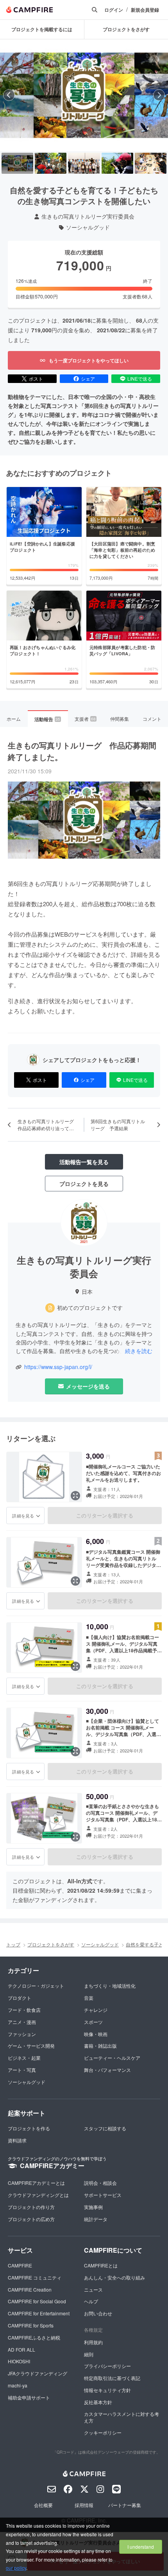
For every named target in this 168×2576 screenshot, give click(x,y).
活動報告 (47, 719)
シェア (88, 378)
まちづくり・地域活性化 (110, 1986)
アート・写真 (22, 2070)
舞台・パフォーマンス (107, 2070)
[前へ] (9, 95)
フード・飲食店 (24, 2010)
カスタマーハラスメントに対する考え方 (122, 2417)
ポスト (36, 378)
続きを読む (139, 1351)
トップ (13, 1944)
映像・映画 (96, 2034)
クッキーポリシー (103, 2432)
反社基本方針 (98, 2402)
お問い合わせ (98, 2313)
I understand (141, 2547)
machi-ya (18, 2385)
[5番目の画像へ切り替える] (151, 163)
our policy (16, 2568)
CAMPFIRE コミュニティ (35, 2277)
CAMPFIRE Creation (30, 2289)
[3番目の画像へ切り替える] (84, 163)
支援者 (85, 719)
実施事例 (93, 2207)
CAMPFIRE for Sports (31, 2325)
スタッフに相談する (105, 2128)
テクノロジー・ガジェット (36, 1986)
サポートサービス (103, 2195)
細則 (89, 2354)
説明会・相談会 (100, 2183)
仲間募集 (120, 719)
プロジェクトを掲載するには (42, 29)
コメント (152, 719)
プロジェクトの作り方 (31, 2207)
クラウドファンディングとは (38, 2195)
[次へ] (159, 95)
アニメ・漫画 (22, 2022)
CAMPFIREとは (101, 2265)
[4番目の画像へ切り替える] (117, 163)
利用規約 (93, 2342)
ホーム (14, 719)
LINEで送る (140, 378)
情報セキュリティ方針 (107, 2390)
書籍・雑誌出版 (100, 2046)
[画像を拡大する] (75, 1496)
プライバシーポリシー (107, 2366)
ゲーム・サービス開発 (31, 2046)
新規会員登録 (145, 10)
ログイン (114, 10)
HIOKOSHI (19, 2361)
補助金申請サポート (29, 2397)
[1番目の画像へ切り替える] (17, 163)
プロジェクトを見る (84, 1184)
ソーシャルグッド (88, 227)
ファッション (22, 2034)
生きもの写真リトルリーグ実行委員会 (88, 216)
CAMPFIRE (20, 2265)
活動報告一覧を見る (84, 1162)
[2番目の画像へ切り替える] (51, 163)
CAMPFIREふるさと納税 (34, 2337)
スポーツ (93, 2022)
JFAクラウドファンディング (38, 2373)
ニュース (93, 2289)
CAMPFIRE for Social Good (37, 2301)
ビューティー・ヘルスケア (112, 2058)
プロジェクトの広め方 (31, 2219)
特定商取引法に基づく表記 (112, 2378)
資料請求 (17, 2140)
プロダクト (20, 1998)
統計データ (96, 2219)
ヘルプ (91, 2301)
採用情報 (84, 2505)
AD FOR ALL (21, 2349)
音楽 (89, 1998)
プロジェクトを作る (29, 2128)
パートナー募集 (125, 2505)
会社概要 (43, 2505)
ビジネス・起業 (24, 2058)
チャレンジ (96, 2010)
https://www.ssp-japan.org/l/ (58, 1367)
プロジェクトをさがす (51, 1944)
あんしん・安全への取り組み (114, 2277)
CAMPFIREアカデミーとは (36, 2183)
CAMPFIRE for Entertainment (39, 2313)
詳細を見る (23, 1516)
